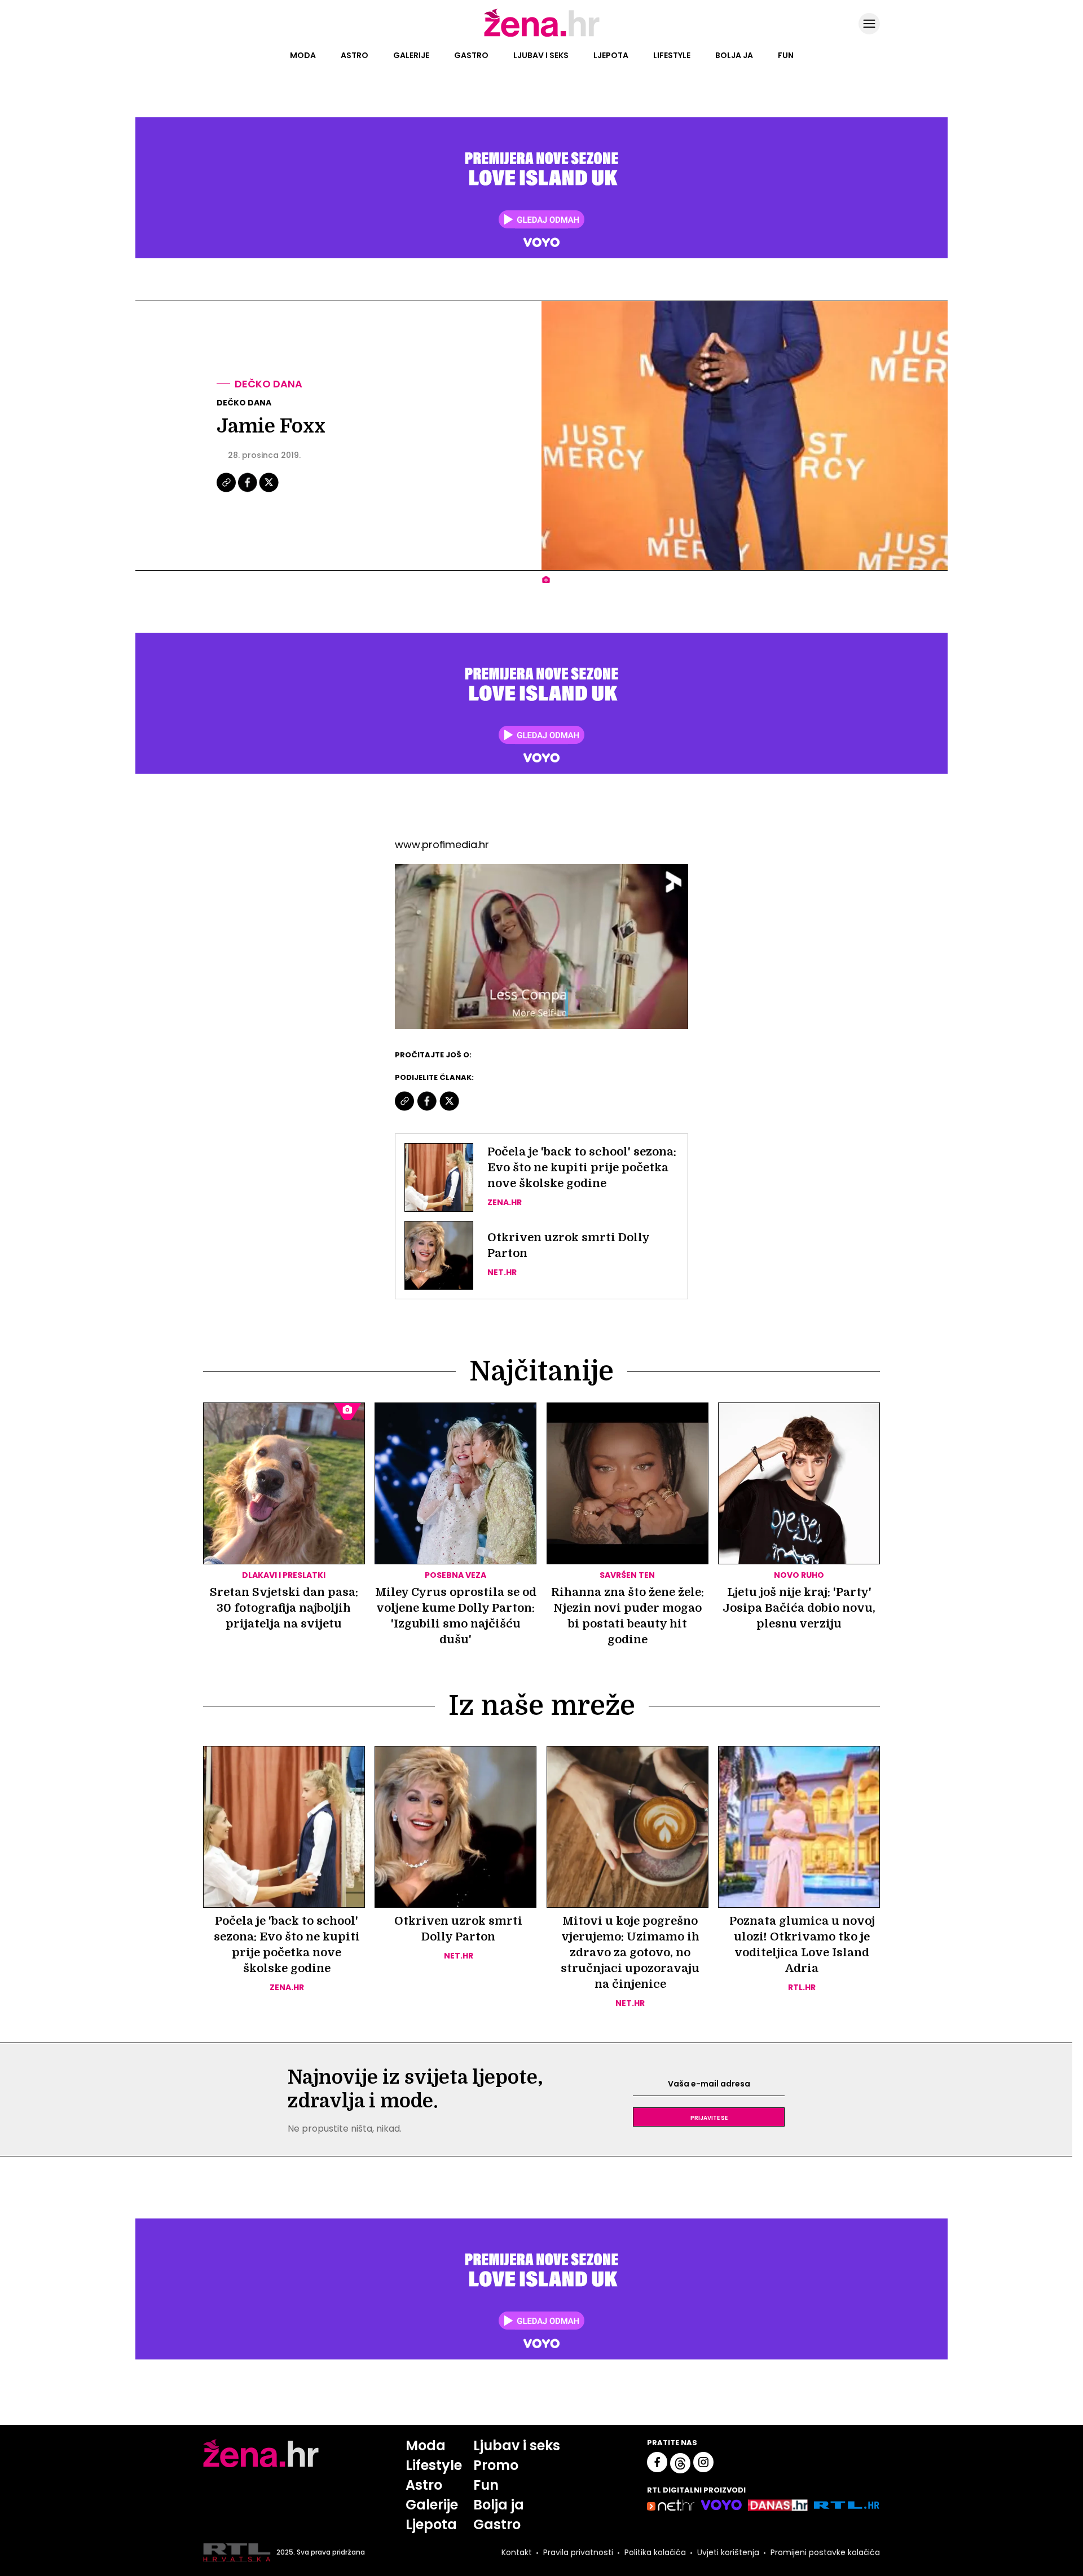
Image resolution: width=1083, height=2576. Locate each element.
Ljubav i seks (541, 55)
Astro (355, 55)
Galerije (411, 55)
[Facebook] (248, 491)
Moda (303, 55)
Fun (786, 55)
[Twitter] (269, 491)
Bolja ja (734, 55)
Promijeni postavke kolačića (825, 2552)
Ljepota (611, 55)
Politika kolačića (655, 2552)
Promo (496, 2465)
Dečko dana (268, 384)
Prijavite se (709, 2117)
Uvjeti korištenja (728, 2552)
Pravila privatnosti (578, 2552)
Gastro (471, 55)
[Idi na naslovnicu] (542, 36)
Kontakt (517, 2552)
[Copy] (227, 491)
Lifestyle (672, 55)
